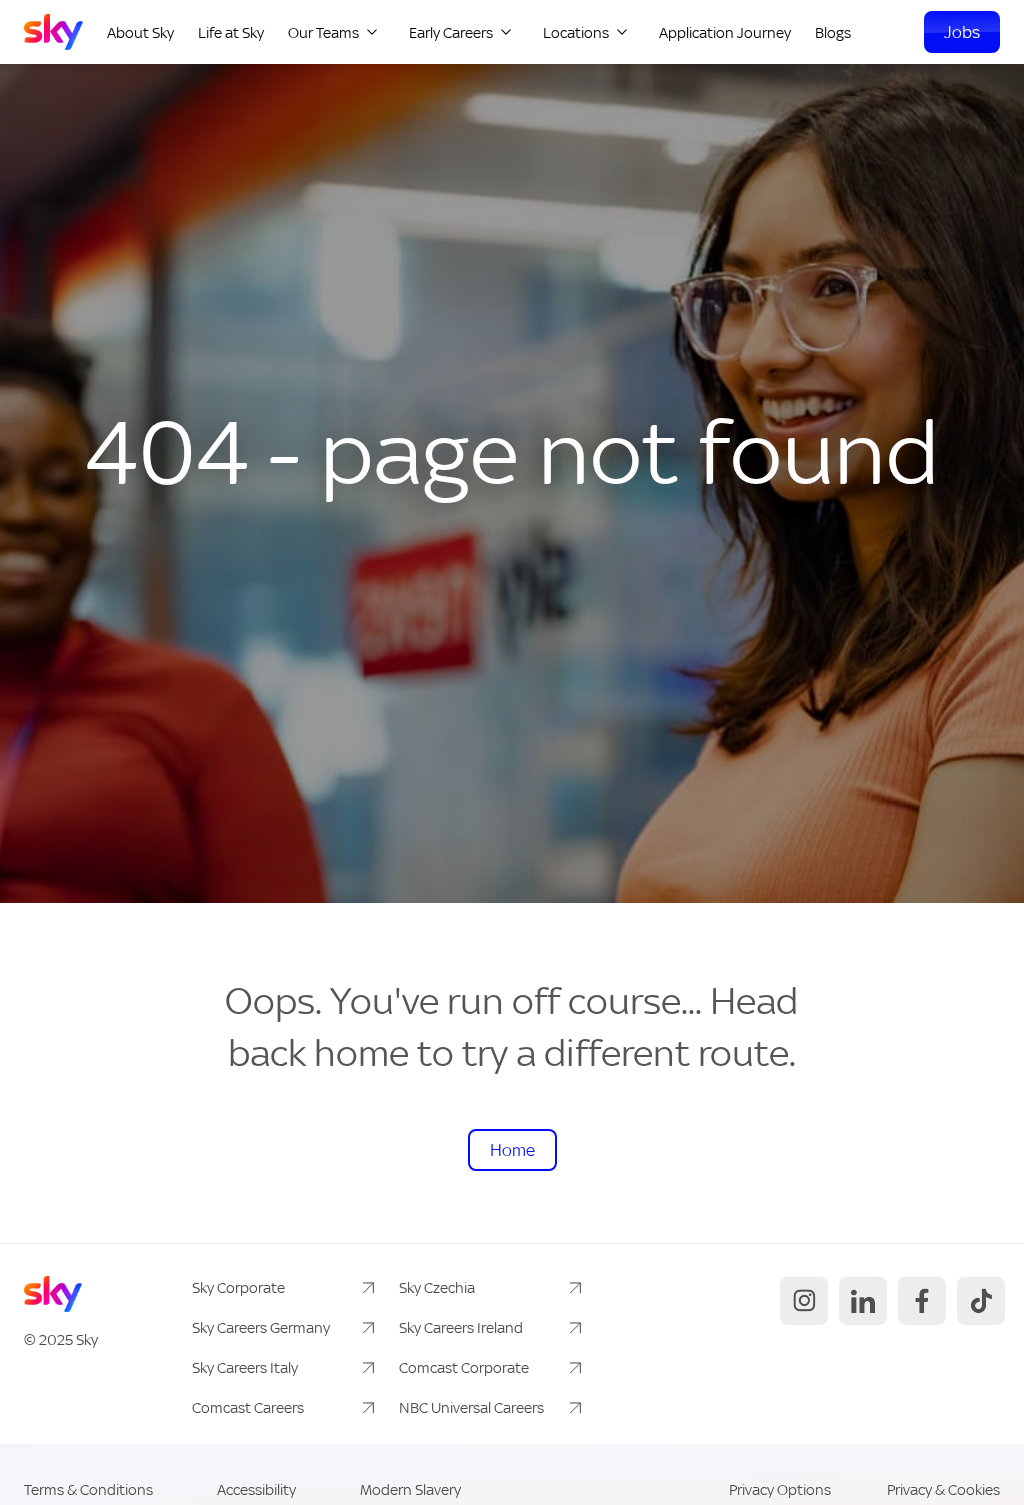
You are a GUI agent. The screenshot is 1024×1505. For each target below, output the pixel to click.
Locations (576, 31)
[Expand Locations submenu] (622, 32)
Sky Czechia (437, 1287)
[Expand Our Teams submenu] (372, 32)
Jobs (962, 32)
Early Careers (451, 31)
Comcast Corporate (464, 1367)
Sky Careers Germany (261, 1327)
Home (512, 1150)
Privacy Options (780, 1489)
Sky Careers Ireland (461, 1327)
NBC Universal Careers (471, 1407)
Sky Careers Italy (245, 1367)
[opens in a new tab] (801, 1300)
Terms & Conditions (88, 1489)
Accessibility (256, 1489)
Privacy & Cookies (943, 1489)
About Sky (140, 31)
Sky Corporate (238, 1287)
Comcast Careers (248, 1407)
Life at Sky (231, 31)
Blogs (833, 31)
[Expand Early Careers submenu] (506, 32)
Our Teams (323, 31)
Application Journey (725, 31)
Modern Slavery (410, 1489)
